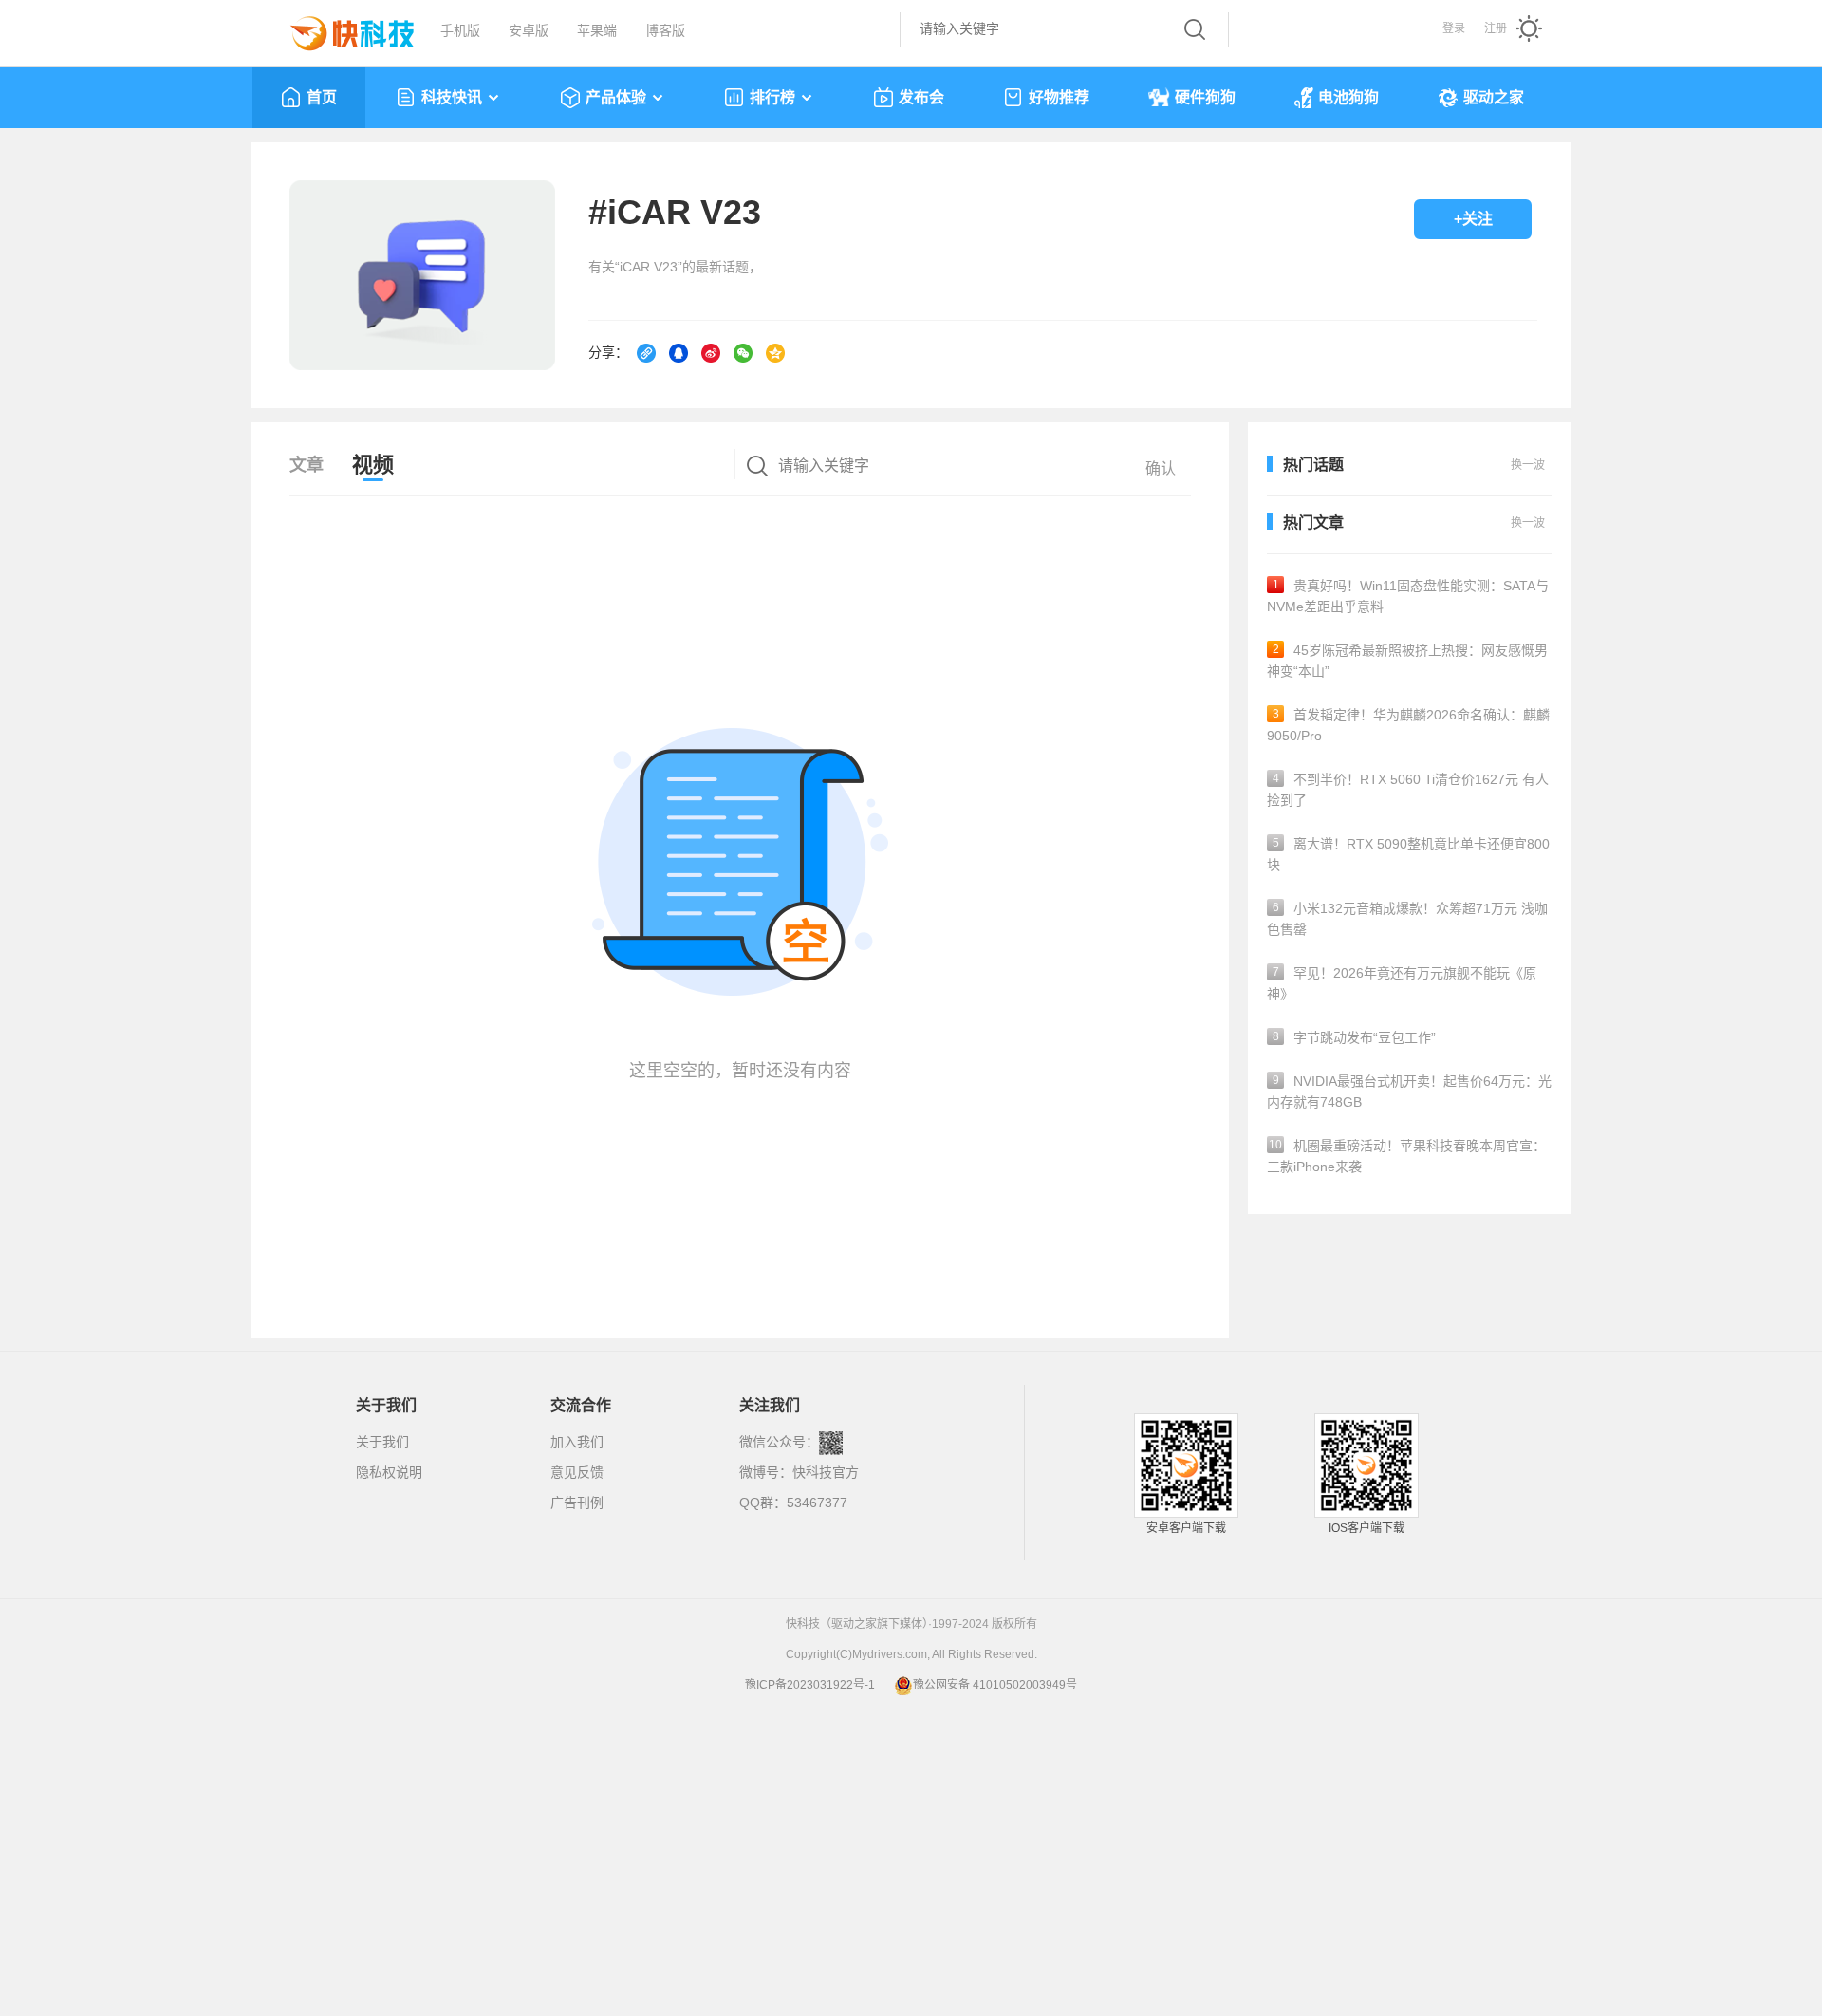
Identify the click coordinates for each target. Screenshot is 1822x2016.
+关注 (1473, 219)
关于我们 (382, 1442)
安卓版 (529, 30)
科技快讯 (452, 97)
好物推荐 (1059, 97)
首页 (322, 97)
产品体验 (616, 97)
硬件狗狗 (1205, 97)
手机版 (460, 30)
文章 (307, 465)
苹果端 (597, 30)
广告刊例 (577, 1503)
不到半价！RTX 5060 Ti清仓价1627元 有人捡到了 (1408, 790)
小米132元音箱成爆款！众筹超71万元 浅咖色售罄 (1407, 919)
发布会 (921, 97)
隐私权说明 (389, 1472)
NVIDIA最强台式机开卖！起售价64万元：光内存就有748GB (1409, 1092)
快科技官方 (826, 1472)
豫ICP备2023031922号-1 (810, 1685)
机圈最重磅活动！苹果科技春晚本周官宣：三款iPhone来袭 (1406, 1156)
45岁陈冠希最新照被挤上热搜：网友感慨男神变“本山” (1407, 661)
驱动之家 (1494, 97)
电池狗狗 (1348, 97)
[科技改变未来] (339, 28)
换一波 (1528, 523)
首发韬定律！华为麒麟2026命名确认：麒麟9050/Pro (1408, 725)
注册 (1496, 28)
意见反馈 (577, 1472)
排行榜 (772, 97)
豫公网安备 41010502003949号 (995, 1685)
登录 (1454, 28)
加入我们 (577, 1442)
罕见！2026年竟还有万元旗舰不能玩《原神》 (1402, 983)
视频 (373, 465)
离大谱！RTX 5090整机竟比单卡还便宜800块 (1408, 854)
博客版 (665, 30)
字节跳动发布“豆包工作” (1355, 1037)
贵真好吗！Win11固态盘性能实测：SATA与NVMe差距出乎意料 (1408, 596)
